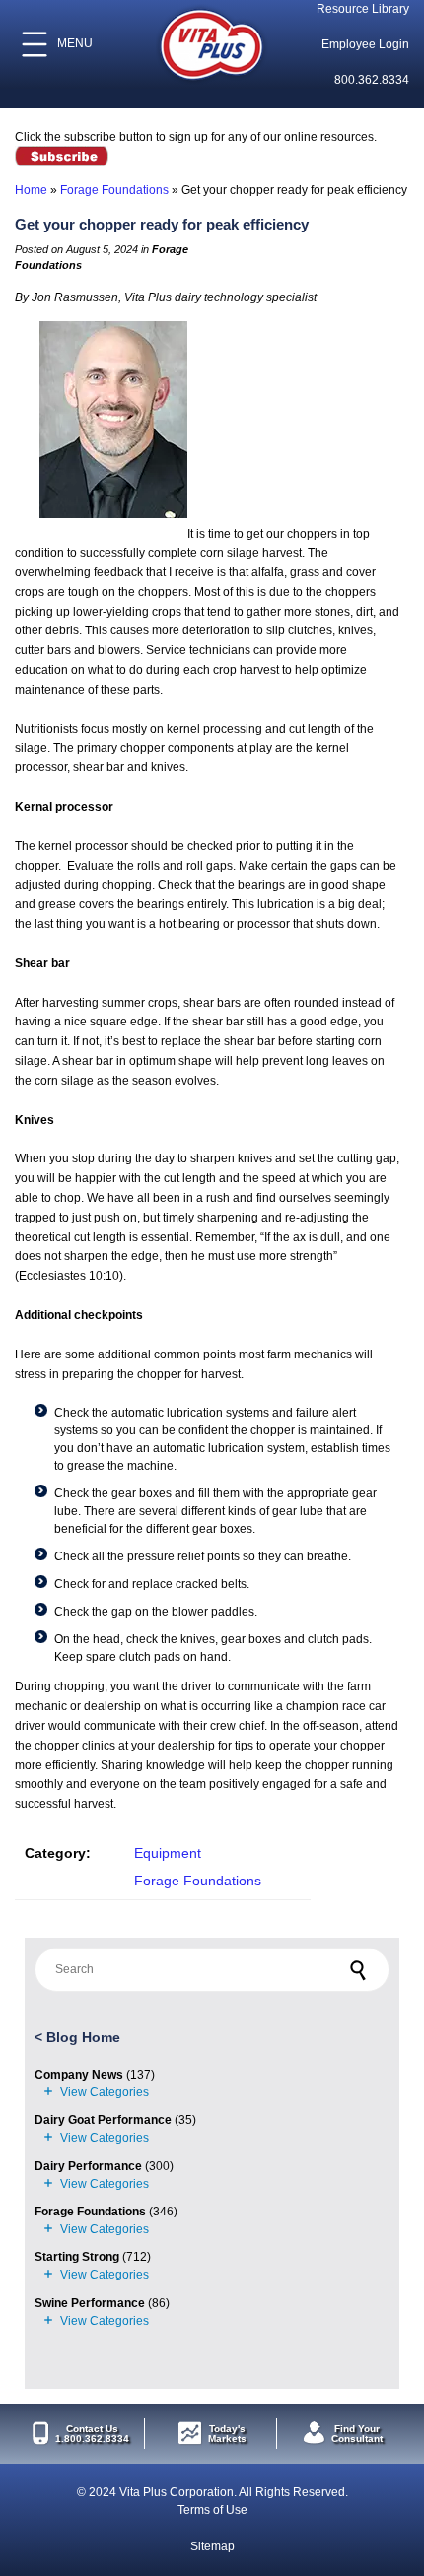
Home (31, 190)
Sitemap (212, 2546)
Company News (79, 2075)
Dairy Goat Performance (103, 2120)
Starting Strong (77, 2257)
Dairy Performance (88, 2166)
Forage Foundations (114, 190)
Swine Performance (90, 2303)
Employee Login (365, 44)
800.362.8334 (372, 80)
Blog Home (83, 2037)
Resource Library (363, 9)
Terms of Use (212, 2510)
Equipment (168, 1853)
